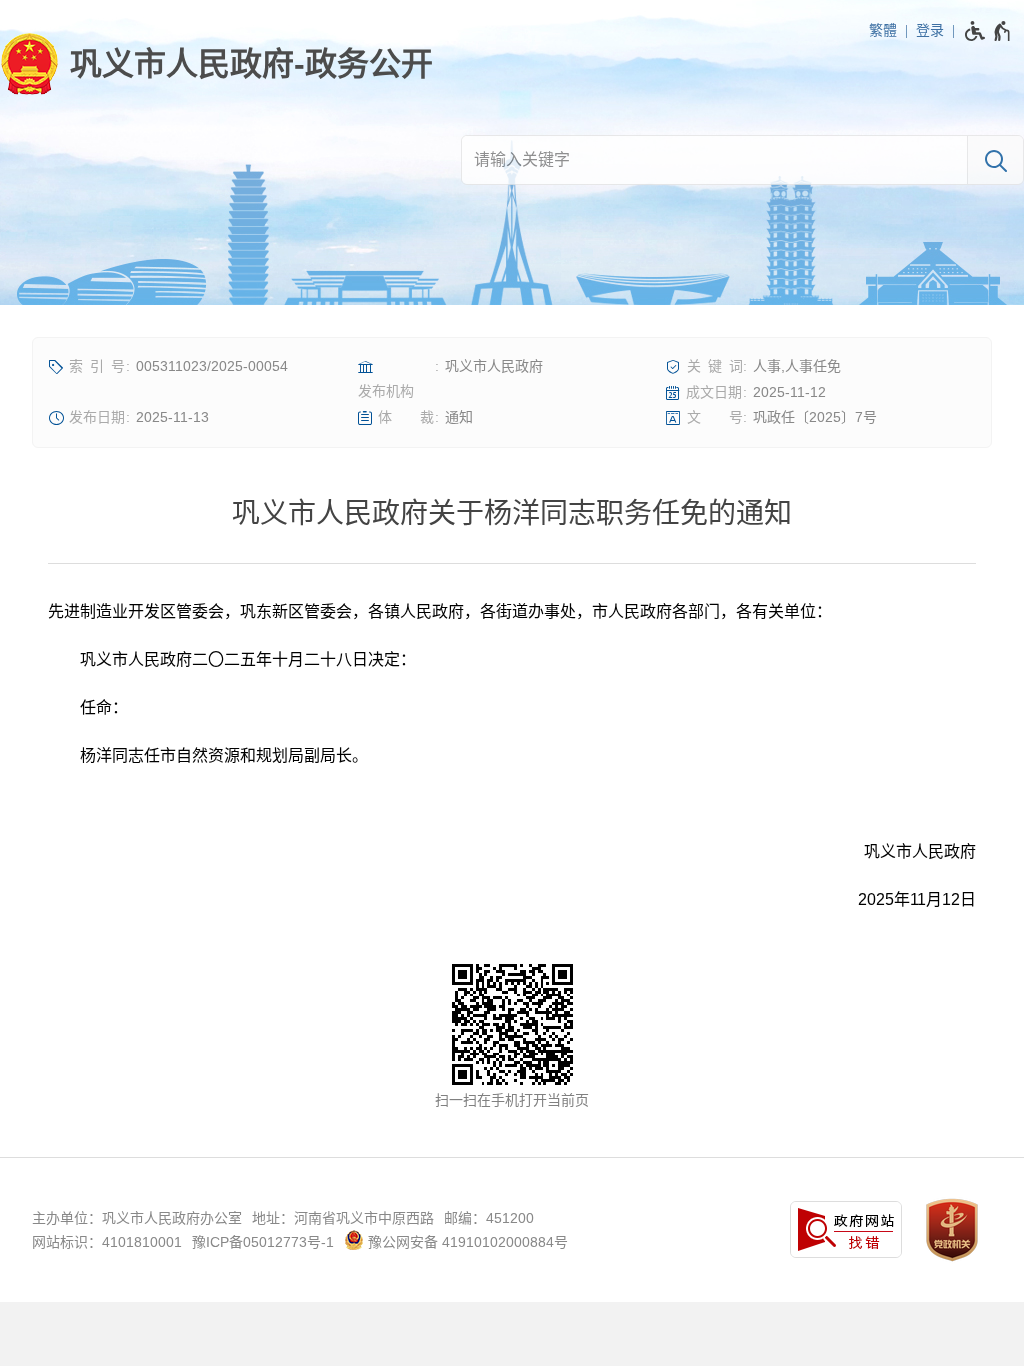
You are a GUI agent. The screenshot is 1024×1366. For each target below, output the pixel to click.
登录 (930, 30)
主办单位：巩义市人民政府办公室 (137, 1218)
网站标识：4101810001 (107, 1242)
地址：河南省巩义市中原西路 (343, 1218)
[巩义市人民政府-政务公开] (216, 64)
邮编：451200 (489, 1218)
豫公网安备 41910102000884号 (466, 1242)
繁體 (883, 30)
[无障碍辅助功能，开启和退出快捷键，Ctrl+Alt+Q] (988, 31)
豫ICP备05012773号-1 (263, 1242)
